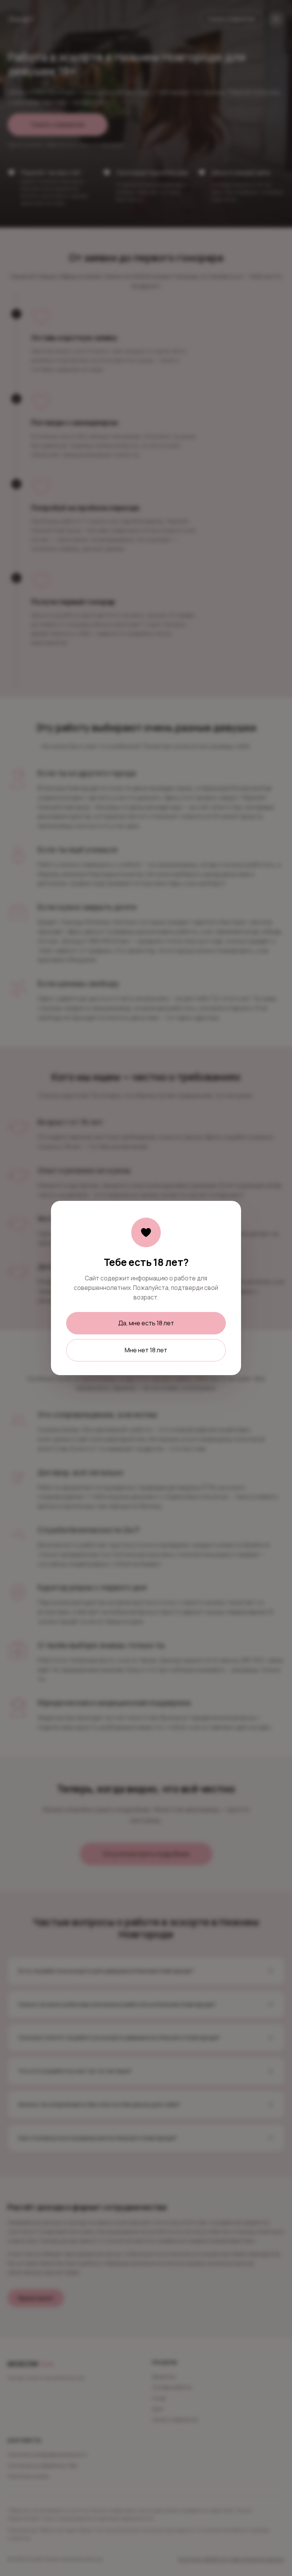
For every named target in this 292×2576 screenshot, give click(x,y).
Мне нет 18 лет (146, 1350)
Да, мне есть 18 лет (146, 1323)
